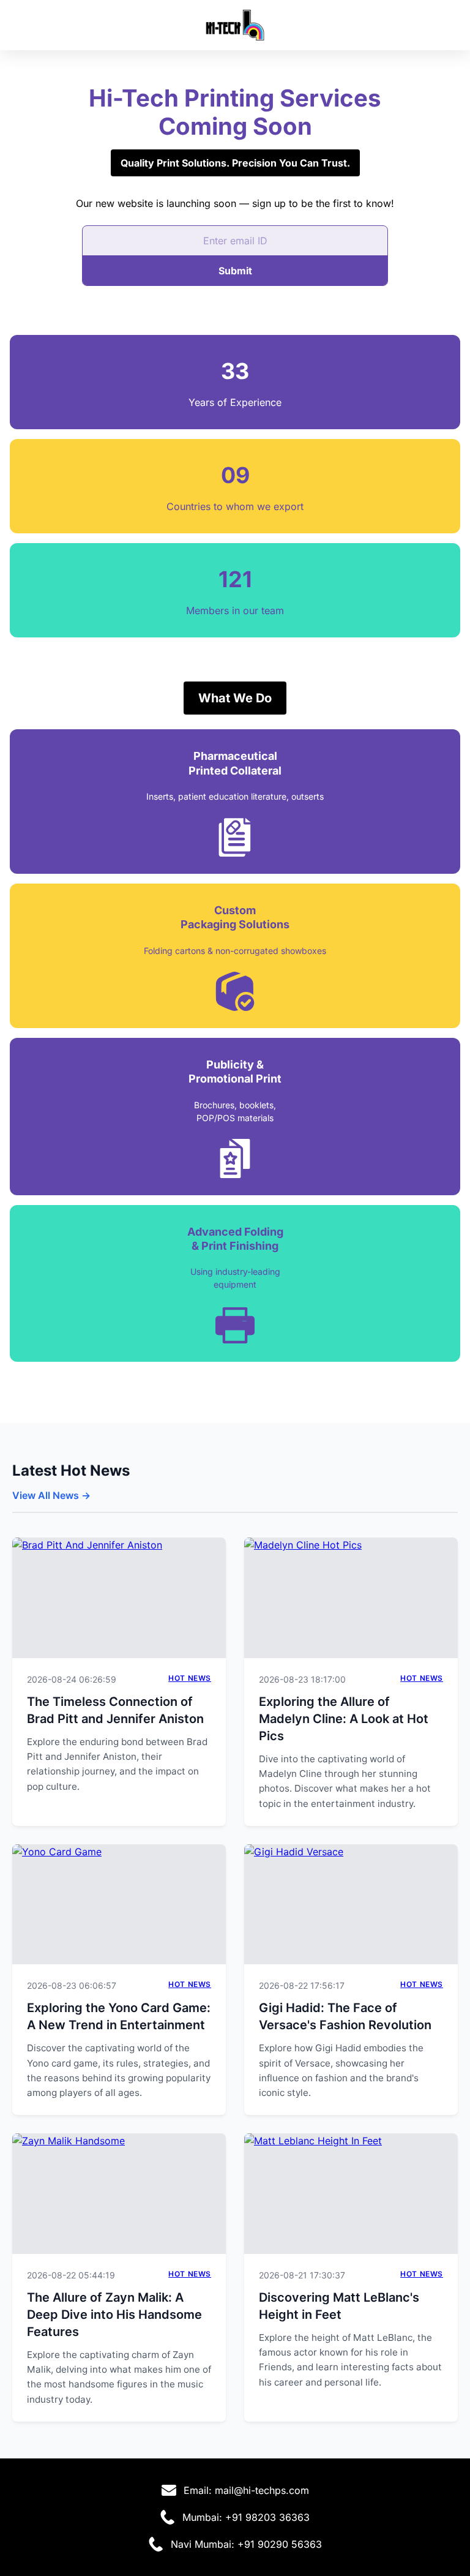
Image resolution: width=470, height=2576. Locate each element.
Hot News (190, 1678)
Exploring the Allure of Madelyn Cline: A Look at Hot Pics (344, 1719)
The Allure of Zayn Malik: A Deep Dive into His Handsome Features (114, 2315)
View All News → (51, 1495)
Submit (235, 271)
